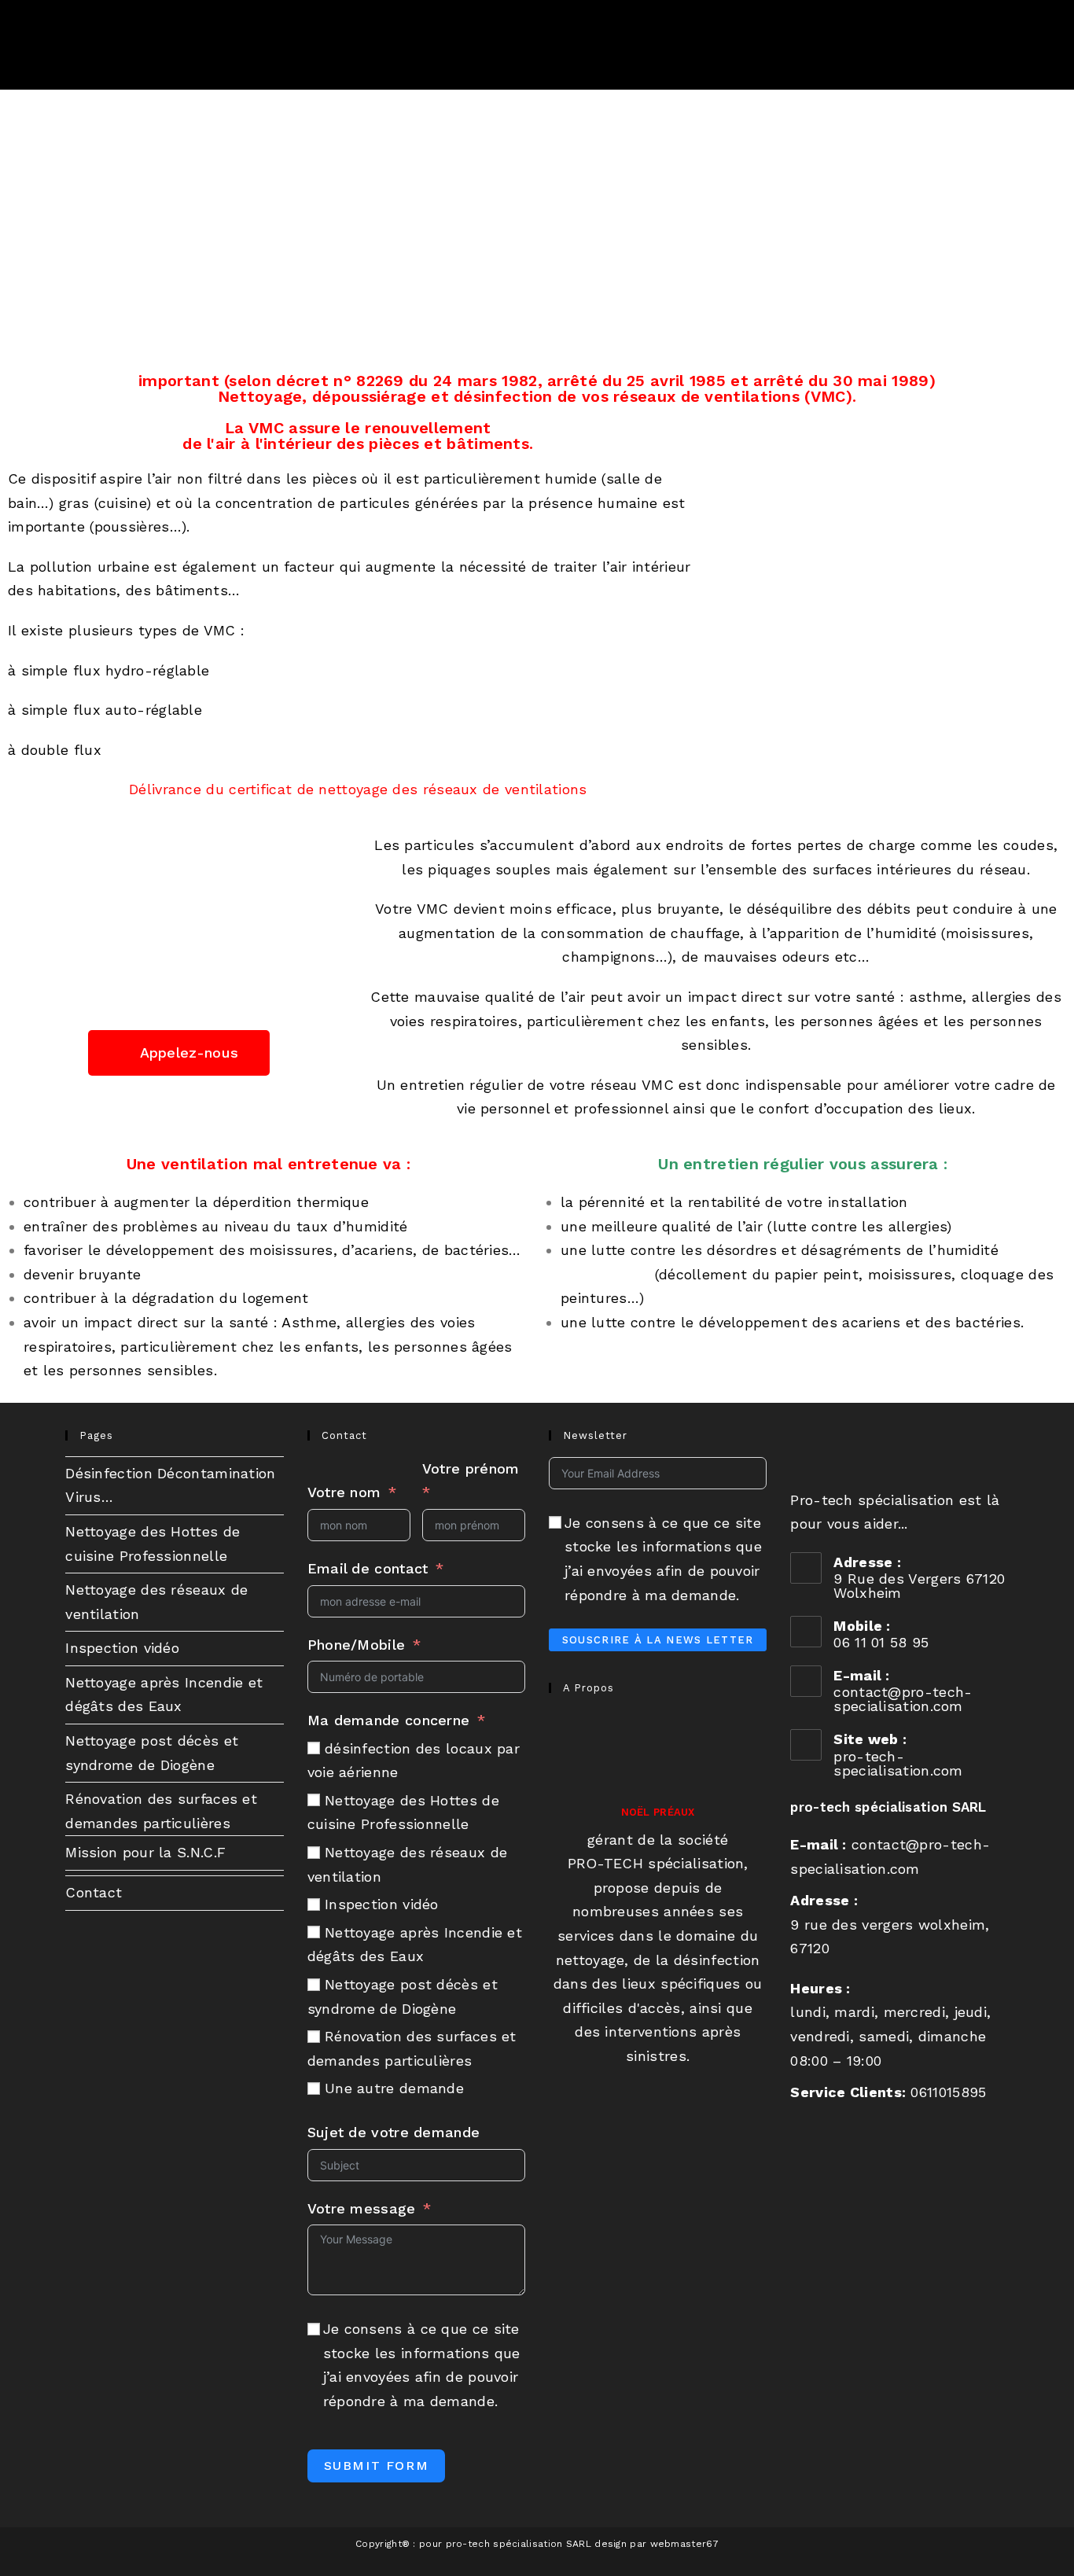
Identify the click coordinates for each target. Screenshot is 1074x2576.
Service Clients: (848, 2092)
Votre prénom (471, 1468)
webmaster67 (684, 2544)
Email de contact (368, 1568)
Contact (94, 1892)
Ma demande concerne (389, 1720)
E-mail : (818, 1844)
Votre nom (344, 1492)
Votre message (362, 2208)
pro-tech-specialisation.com (898, 1763)
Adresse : (824, 1900)
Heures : (820, 1988)
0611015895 (948, 2092)
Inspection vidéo (122, 1648)
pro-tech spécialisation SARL (888, 1807)
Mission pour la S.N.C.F (145, 1852)
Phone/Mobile (357, 1645)
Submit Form (377, 2466)
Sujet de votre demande (394, 2132)
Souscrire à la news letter (658, 1640)
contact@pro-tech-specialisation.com (903, 1699)
